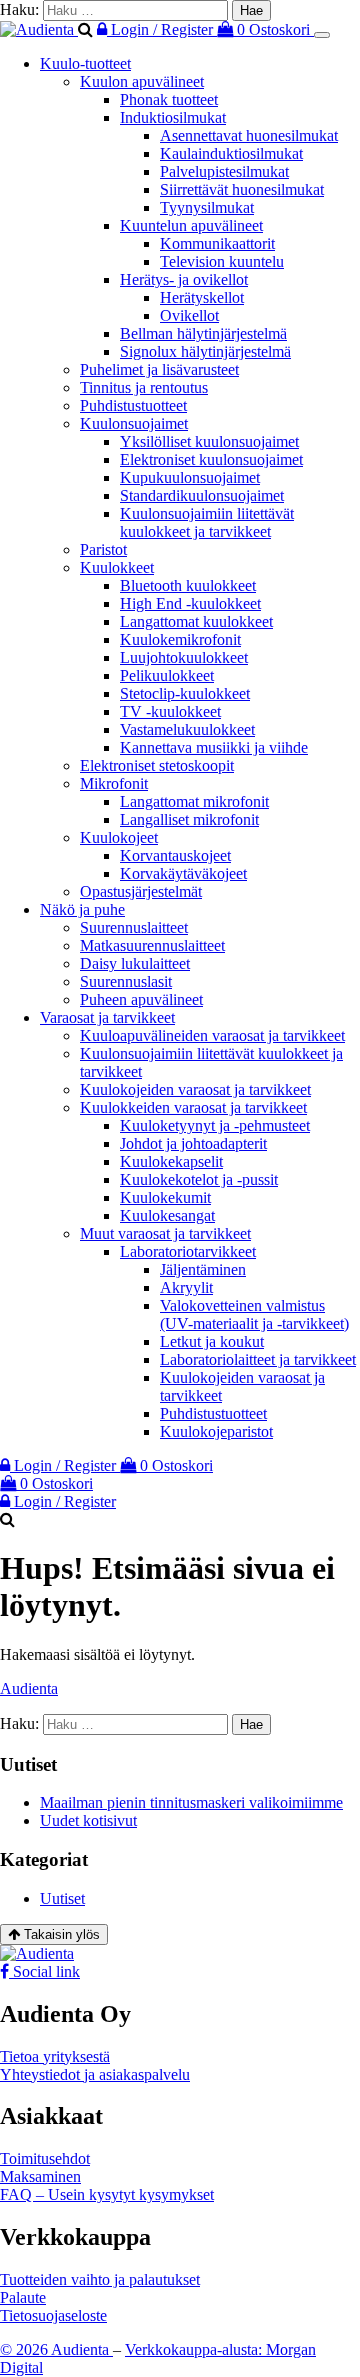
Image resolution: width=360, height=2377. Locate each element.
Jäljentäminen (203, 1269)
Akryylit (186, 1287)
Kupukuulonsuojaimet (190, 477)
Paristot (103, 549)
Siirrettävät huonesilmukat (242, 189)
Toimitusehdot (45, 2158)
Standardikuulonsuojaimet (202, 495)
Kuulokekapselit (171, 1161)
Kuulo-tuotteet (85, 63)
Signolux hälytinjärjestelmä (205, 351)
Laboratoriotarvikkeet (188, 1251)
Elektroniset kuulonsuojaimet (211, 459)
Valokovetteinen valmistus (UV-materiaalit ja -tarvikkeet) (254, 1314)
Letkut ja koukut (212, 1341)
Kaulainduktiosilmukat (231, 153)
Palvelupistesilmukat (224, 171)
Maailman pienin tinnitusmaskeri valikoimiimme (191, 1802)
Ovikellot (189, 315)
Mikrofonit (114, 783)
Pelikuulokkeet (167, 675)
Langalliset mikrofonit (189, 819)
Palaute (23, 2297)
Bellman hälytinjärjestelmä (203, 333)
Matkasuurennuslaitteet (152, 945)
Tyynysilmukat (207, 207)
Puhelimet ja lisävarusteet (159, 369)
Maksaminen (40, 2176)
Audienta (29, 1688)
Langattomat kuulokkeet (196, 621)
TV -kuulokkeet (170, 711)
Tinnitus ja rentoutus (144, 387)
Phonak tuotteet (169, 99)
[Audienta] (39, 29)
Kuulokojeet (119, 837)
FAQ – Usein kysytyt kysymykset (107, 2194)
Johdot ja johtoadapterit (193, 1143)
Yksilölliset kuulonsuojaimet (209, 441)
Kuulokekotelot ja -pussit (199, 1179)
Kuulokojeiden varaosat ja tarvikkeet (195, 1089)
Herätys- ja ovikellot (184, 279)
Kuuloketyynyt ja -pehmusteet (215, 1125)
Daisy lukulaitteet (135, 963)
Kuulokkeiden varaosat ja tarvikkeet (193, 1107)
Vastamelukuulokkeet (187, 729)
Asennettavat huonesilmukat (249, 135)
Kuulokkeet (117, 567)
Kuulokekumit (165, 1197)
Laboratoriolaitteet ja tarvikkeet (258, 1359)
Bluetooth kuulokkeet (188, 585)
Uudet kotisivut (88, 1820)
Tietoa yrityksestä (55, 2056)
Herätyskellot (202, 297)
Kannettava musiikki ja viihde (214, 747)
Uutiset (62, 1898)
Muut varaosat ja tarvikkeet (165, 1233)
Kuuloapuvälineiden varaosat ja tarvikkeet (212, 1035)
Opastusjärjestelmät (141, 891)
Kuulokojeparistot (216, 1431)
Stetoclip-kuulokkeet (185, 693)
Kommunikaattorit (217, 243)
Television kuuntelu (222, 261)
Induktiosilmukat (173, 117)
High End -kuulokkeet (190, 603)
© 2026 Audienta (56, 2349)
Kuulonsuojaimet (134, 423)
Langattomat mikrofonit (194, 801)
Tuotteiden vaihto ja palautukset (100, 2279)
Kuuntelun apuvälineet (191, 225)
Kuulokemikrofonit (180, 639)
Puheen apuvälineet (141, 999)
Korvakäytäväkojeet (183, 873)
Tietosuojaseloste (53, 2315)
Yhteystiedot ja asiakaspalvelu (95, 2074)
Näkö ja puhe (82, 909)
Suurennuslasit (126, 981)
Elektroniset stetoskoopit (157, 765)
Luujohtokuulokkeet (184, 657)
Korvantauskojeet (175, 855)
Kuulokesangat (167, 1215)
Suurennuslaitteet (134, 927)
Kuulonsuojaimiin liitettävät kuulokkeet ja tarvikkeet (207, 522)
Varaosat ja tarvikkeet (107, 1017)
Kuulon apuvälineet (142, 81)
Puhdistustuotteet (133, 405)
